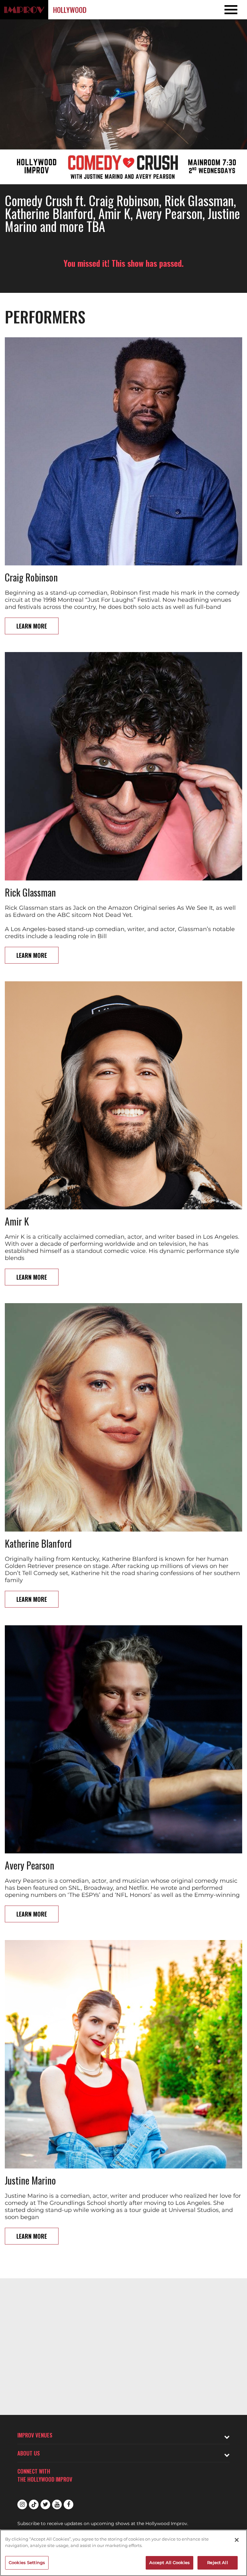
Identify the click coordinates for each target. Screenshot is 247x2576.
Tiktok (34, 2504)
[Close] (237, 2540)
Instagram (22, 2504)
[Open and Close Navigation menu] (222, 10)
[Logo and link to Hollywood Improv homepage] (24, 10)
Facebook (69, 2504)
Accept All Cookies (169, 2562)
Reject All (217, 2562)
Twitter (45, 2504)
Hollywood (70, 10)
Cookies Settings (27, 2562)
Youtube (57, 2504)
